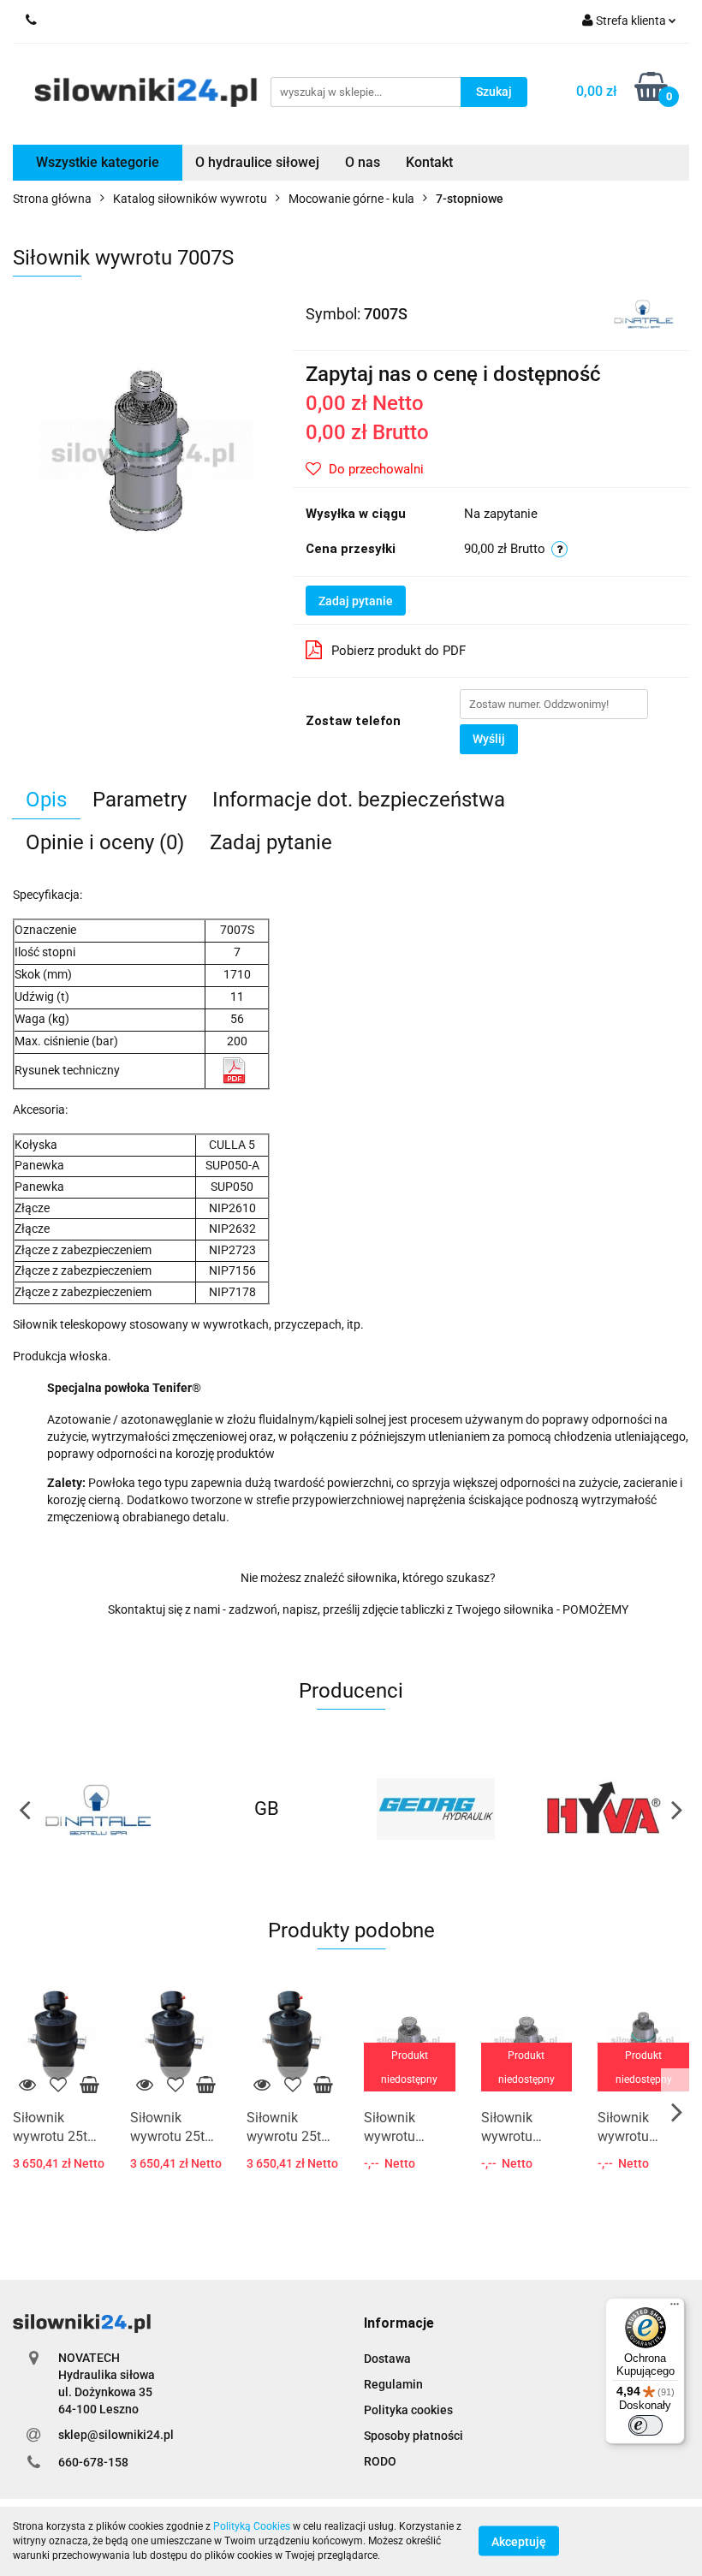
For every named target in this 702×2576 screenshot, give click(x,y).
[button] (399, 2324)
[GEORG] (436, 1809)
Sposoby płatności (413, 2436)
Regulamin (393, 2384)
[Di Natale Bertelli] (643, 312)
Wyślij (489, 739)
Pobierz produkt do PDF (399, 651)
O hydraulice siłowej (257, 162)
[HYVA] (605, 1809)
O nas (363, 162)
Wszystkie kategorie (98, 162)
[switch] (645, 2425)
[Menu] (675, 2308)
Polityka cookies (408, 2410)
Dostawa (387, 2359)
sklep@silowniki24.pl (116, 2435)
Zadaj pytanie (356, 601)
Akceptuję (519, 2542)
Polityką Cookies (252, 2526)
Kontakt (429, 162)
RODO (380, 2461)
